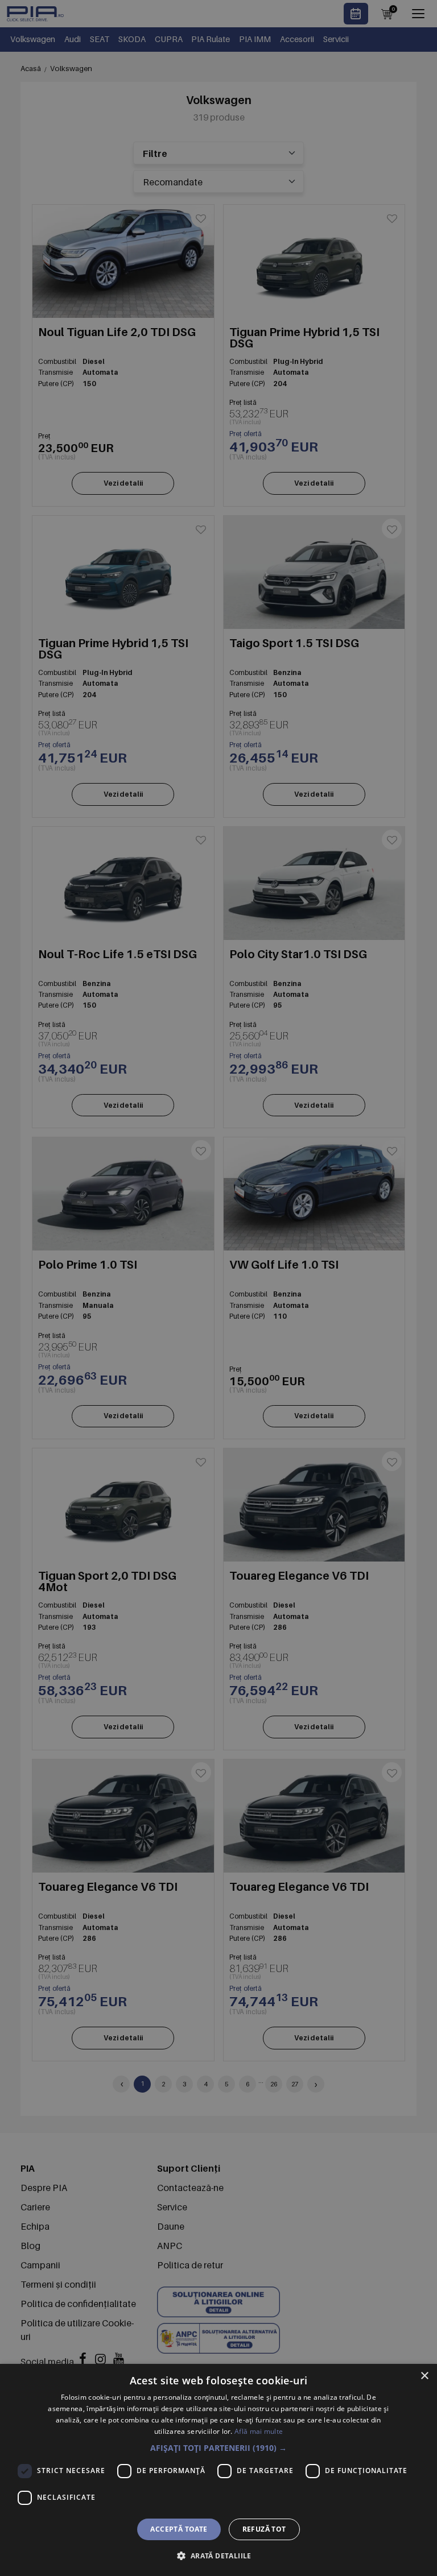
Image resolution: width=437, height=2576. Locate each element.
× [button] (424, 2376)
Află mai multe (259, 2431)
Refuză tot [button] (264, 2529)
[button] (218, 2448)
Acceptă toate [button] (179, 2529)
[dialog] (218, 2470)
